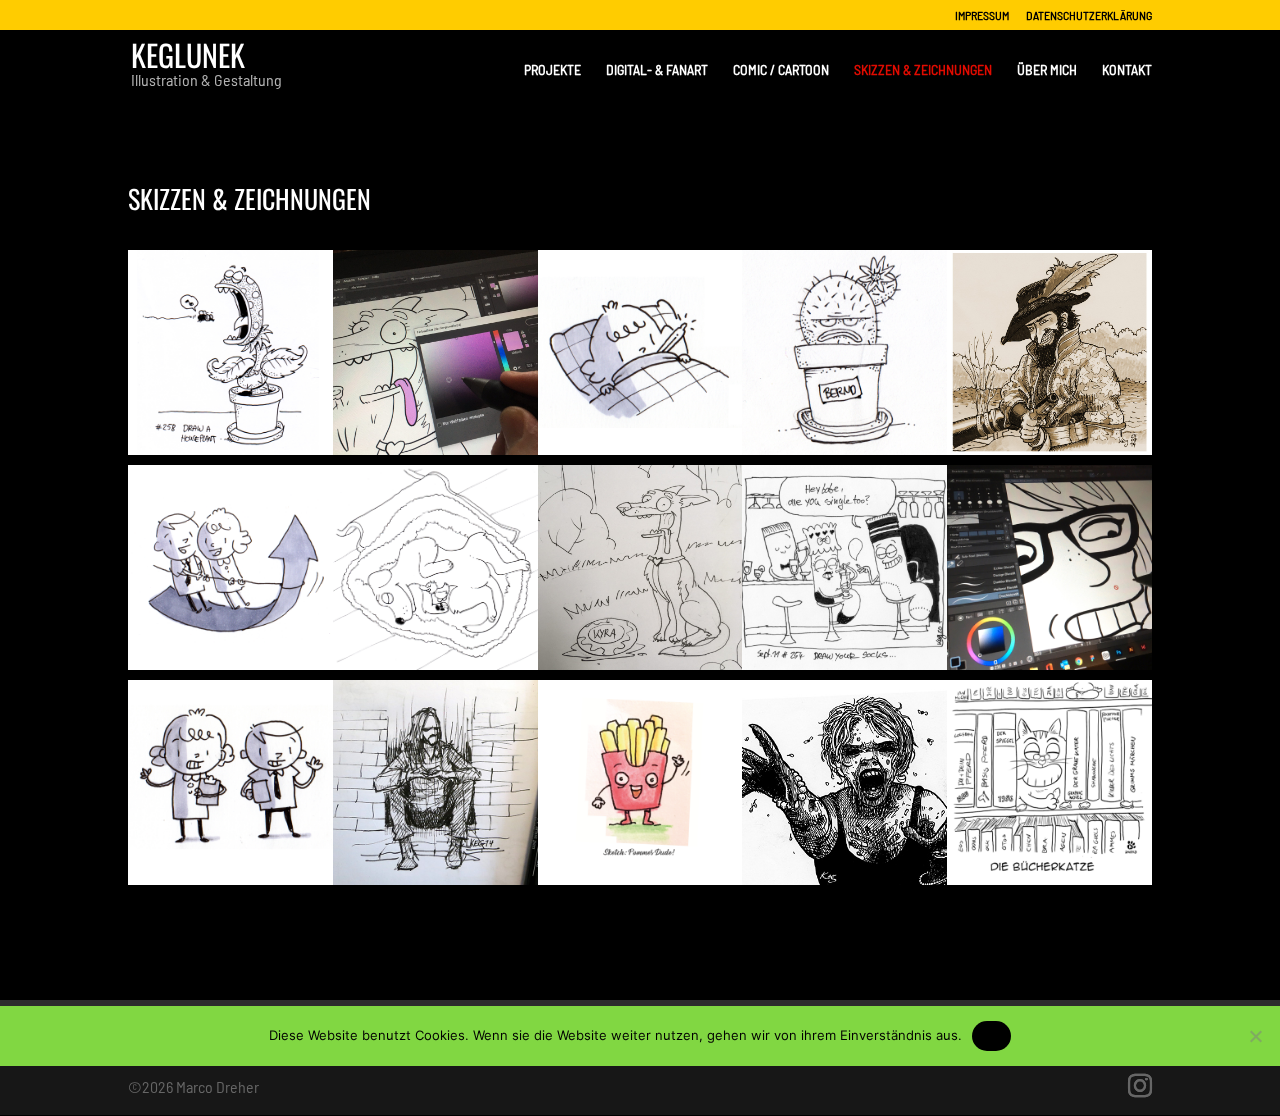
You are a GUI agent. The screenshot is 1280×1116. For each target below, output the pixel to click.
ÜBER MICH (1047, 70)
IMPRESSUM (982, 15)
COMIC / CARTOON (781, 70)
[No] (1255, 1036)
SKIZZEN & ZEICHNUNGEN (923, 70)
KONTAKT (1127, 70)
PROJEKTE (552, 70)
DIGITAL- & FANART (657, 70)
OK (991, 1035)
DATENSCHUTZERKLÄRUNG (1089, 15)
